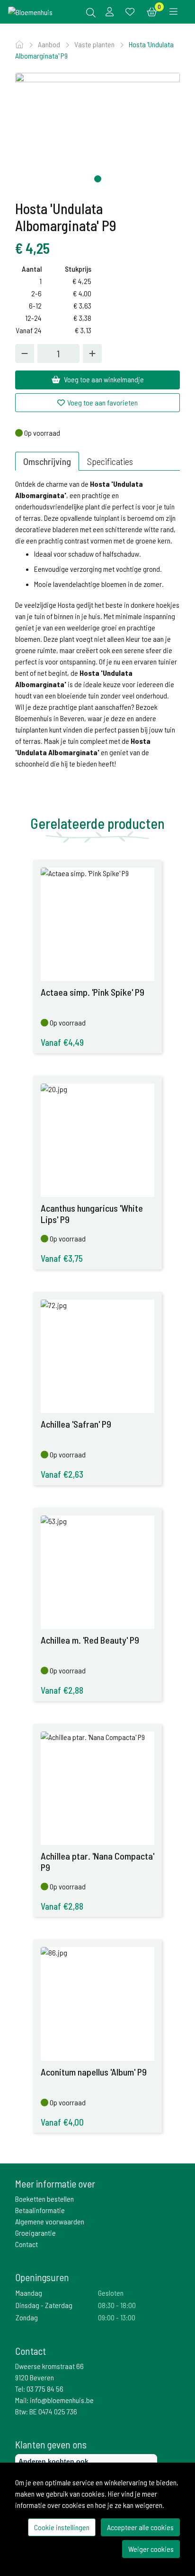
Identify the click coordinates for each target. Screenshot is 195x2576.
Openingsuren (42, 2277)
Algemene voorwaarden (50, 2221)
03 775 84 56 (45, 2389)
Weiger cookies (151, 2549)
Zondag (27, 2317)
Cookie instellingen (62, 2527)
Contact (27, 2244)
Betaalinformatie (40, 2210)
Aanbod (50, 44)
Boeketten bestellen (44, 2199)
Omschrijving (47, 461)
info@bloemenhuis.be (62, 2400)
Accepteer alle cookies (140, 2527)
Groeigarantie (35, 2233)
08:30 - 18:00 (117, 2305)
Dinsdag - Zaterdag (44, 2305)
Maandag (29, 2293)
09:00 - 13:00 (117, 2317)
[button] (98, 179)
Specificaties (110, 461)
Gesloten (111, 2293)
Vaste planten (95, 44)
